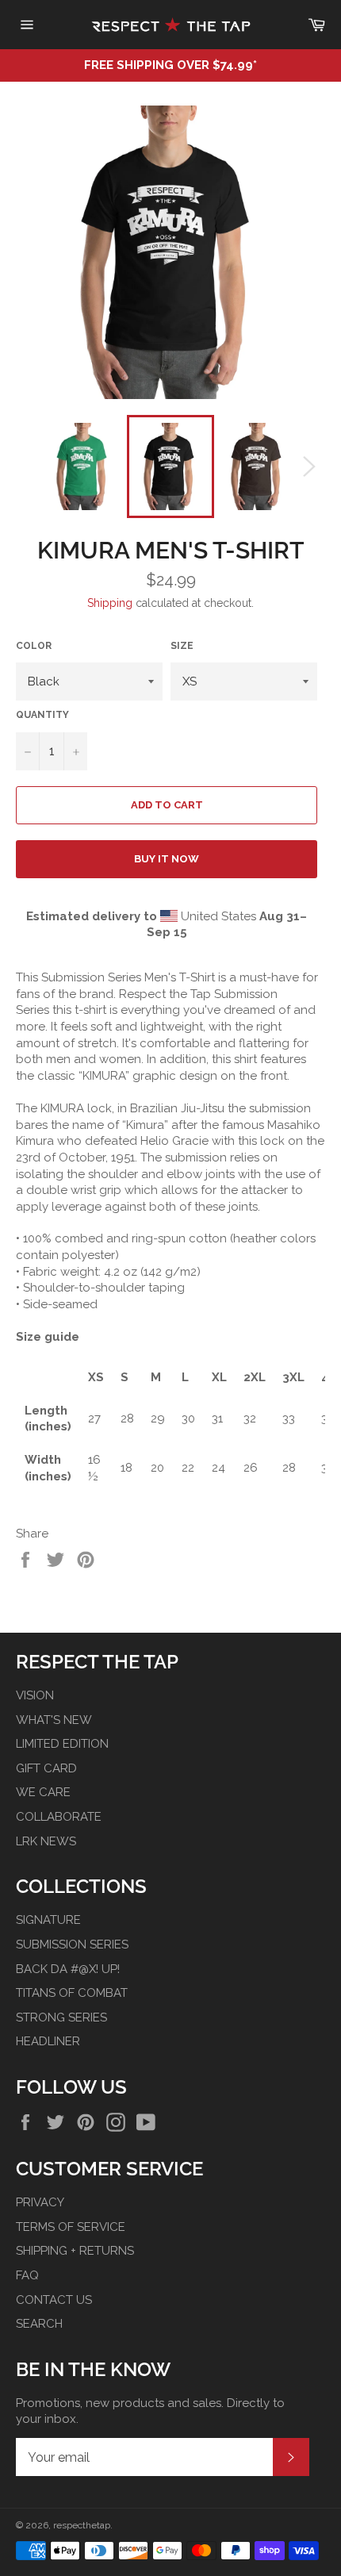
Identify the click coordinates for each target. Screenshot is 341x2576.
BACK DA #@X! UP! (68, 1969)
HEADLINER (48, 2041)
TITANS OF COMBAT (72, 1993)
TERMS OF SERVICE (71, 2227)
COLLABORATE (59, 1817)
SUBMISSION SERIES (72, 1944)
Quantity (42, 715)
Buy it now (167, 859)
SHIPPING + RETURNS (75, 2251)
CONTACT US (54, 2300)
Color (34, 646)
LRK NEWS (46, 1841)
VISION (35, 1695)
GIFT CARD (46, 1768)
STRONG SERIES (61, 2017)
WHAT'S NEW (54, 1720)
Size (182, 646)
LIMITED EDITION (62, 1744)
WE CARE (43, 1792)
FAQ (27, 2275)
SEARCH (39, 2324)
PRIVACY (40, 2202)
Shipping (110, 603)
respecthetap (82, 2525)
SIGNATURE (48, 1920)
